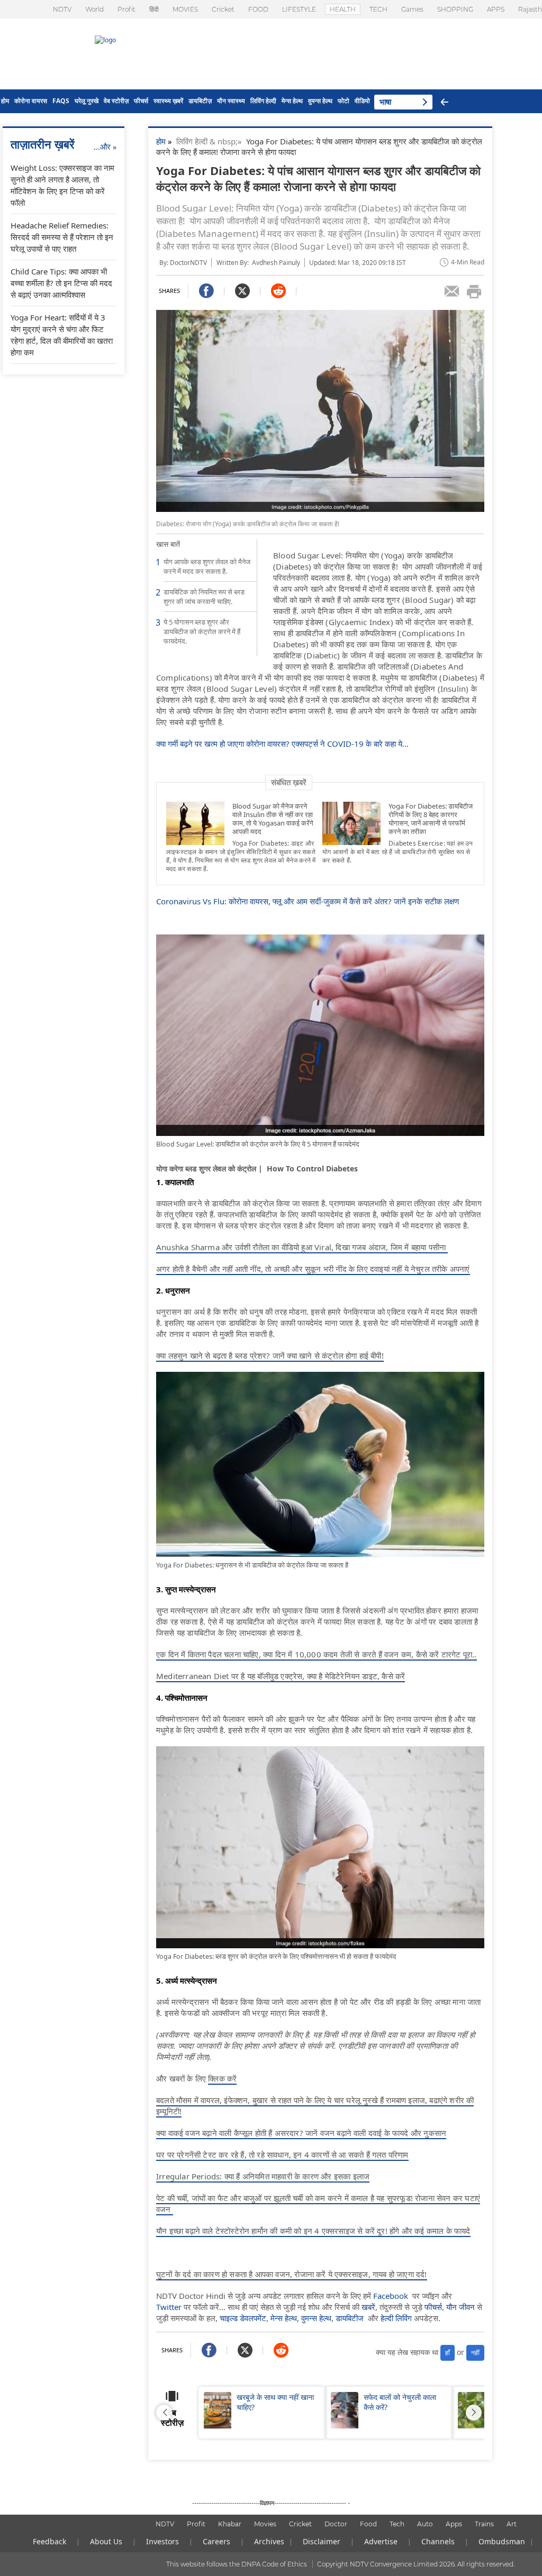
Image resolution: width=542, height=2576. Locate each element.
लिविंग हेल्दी (263, 101)
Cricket (223, 9)
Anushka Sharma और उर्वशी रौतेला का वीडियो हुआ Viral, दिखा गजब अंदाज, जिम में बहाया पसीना (302, 1247)
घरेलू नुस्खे (87, 101)
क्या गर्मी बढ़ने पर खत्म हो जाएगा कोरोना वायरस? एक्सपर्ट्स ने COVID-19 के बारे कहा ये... (282, 744)
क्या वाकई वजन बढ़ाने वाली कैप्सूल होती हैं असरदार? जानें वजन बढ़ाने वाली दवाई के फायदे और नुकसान (301, 2133)
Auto (425, 2524)
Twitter (169, 2307)
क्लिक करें (222, 2078)
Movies (265, 2524)
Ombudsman (502, 2541)
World (94, 9)
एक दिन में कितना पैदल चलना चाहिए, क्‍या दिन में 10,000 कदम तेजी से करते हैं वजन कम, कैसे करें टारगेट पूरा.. (317, 1654)
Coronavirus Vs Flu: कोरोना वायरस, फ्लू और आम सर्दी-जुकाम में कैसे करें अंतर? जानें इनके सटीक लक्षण (308, 901)
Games (412, 9)
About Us (106, 2541)
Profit (127, 9)
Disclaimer (322, 2541)
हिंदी (154, 9)
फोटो (344, 101)
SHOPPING (455, 9)
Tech (397, 2524)
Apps (454, 2524)
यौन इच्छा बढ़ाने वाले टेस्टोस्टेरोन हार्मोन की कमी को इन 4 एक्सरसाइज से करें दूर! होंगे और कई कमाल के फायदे (313, 2231)
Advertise (381, 2541)
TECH (378, 9)
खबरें (368, 2307)
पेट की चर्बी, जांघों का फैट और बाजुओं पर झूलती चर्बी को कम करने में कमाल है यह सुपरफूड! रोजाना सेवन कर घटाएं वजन (318, 2203)
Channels (438, 2541)
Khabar (230, 2524)
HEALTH (343, 9)
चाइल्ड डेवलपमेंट (243, 2318)
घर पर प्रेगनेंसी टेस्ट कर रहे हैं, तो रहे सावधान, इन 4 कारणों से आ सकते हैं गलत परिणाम (282, 2155)
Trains (484, 2524)
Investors (162, 2541)
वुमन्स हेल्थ (320, 101)
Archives (269, 2541)
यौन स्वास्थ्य (231, 101)
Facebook (391, 2296)
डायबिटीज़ (200, 101)
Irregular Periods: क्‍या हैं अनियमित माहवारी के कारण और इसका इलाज (263, 2176)
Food (368, 2524)
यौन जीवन (460, 2307)
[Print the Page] (474, 291)
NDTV (62, 9)
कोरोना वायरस (31, 101)
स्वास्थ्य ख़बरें (168, 101)
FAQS (61, 101)
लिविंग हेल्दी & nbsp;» (211, 141)
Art (512, 2524)
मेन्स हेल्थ (292, 101)
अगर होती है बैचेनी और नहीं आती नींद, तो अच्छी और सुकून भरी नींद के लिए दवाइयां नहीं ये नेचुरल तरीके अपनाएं (313, 1269)
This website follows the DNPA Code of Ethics (237, 2564)
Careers (216, 2541)
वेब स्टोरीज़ (116, 101)
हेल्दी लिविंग (396, 2318)
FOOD (258, 9)
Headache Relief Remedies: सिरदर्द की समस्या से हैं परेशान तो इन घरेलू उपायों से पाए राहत (62, 237)
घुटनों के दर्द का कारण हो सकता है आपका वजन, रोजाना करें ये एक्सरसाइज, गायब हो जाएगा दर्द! (292, 2274)
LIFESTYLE (299, 9)
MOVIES (185, 9)
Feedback (49, 2541)
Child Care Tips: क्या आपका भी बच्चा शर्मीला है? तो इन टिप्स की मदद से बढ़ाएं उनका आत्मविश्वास (61, 283)
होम (5, 101)
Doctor (336, 2524)
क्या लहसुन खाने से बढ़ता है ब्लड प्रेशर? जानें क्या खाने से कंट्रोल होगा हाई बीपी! (270, 1355)
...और (105, 146)
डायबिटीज (350, 2318)
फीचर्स (141, 101)
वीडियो (362, 101)
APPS (496, 9)
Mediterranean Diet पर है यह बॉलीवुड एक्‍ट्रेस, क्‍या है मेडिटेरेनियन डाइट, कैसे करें (281, 1676)
